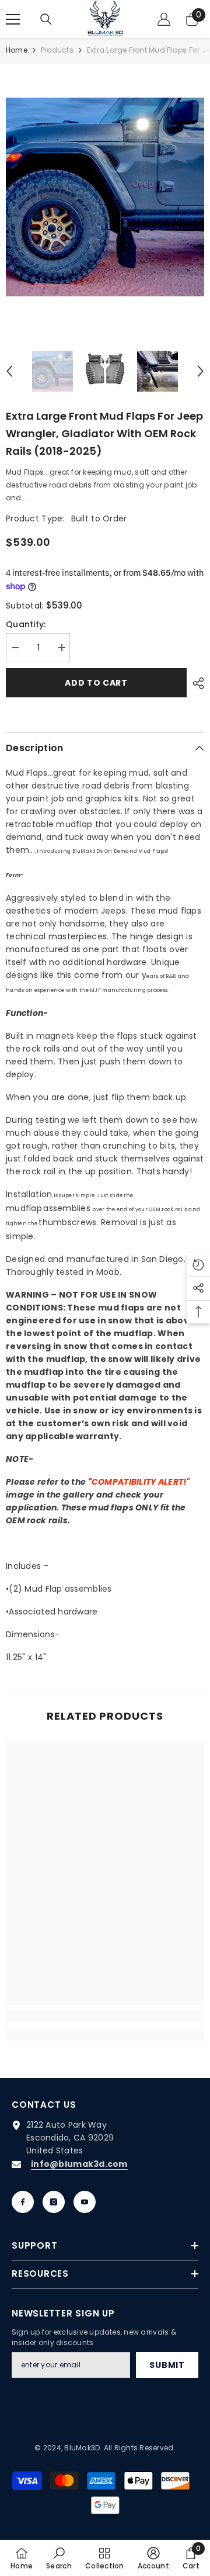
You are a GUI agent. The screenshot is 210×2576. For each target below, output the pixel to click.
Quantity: (26, 624)
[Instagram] (54, 2202)
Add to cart (96, 683)
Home (17, 50)
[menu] (13, 19)
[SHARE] (195, 683)
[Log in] (164, 19)
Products (57, 50)
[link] (105, 2016)
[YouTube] (85, 2202)
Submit (167, 2365)
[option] (105, 197)
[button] (9, 371)
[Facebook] (23, 2202)
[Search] (46, 19)
